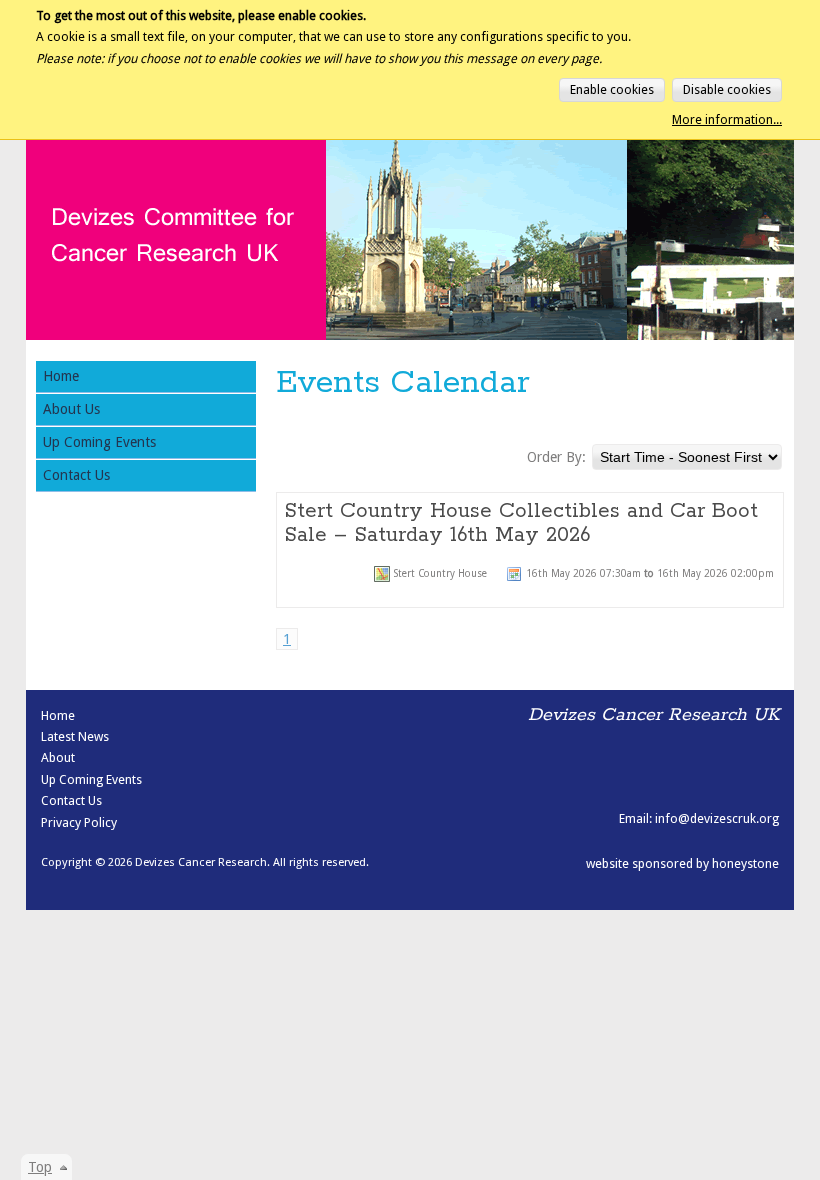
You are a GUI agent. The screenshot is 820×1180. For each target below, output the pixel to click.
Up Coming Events (99, 442)
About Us (71, 409)
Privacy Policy (79, 822)
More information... (727, 119)
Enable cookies (612, 89)
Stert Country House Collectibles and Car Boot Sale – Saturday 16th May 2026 (521, 522)
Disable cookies (727, 89)
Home (61, 376)
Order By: (556, 457)
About (58, 757)
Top (40, 1167)
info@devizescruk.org (717, 818)
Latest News (75, 736)
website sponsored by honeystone (682, 863)
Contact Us (76, 475)
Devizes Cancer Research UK (126, 162)
